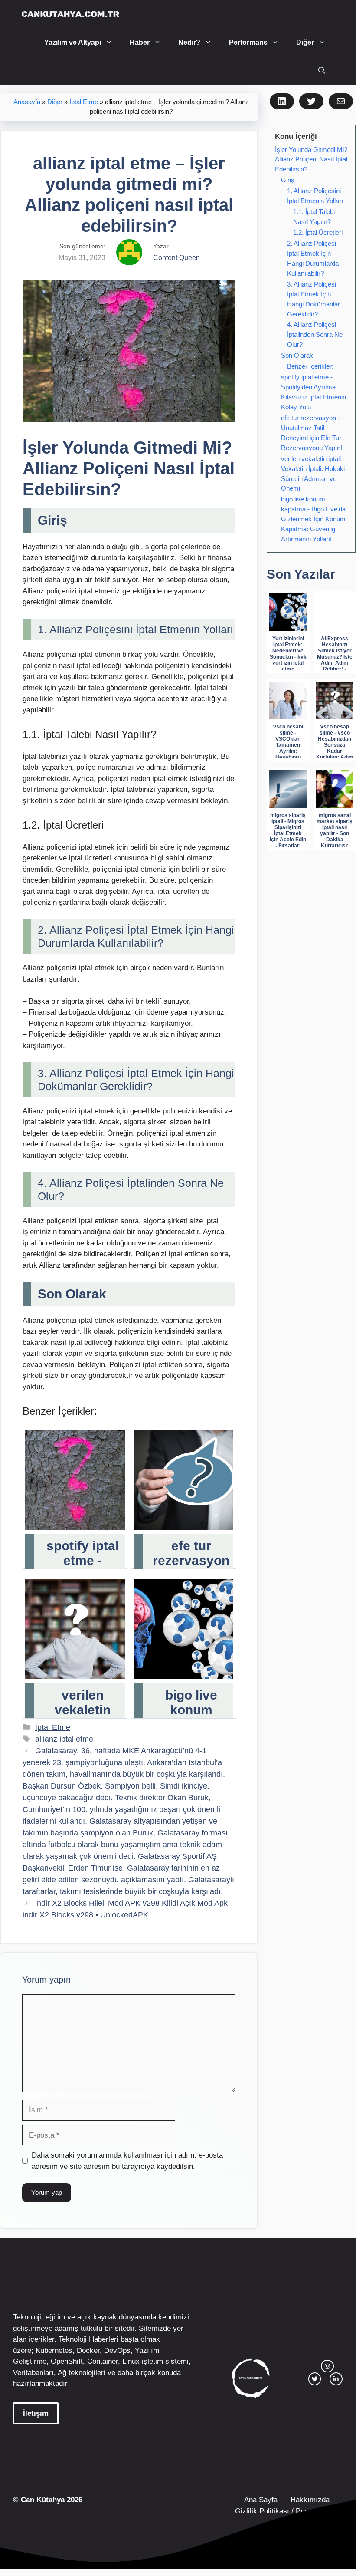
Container (103, 2361)
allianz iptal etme (64, 1739)
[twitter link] (315, 2379)
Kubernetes (54, 2350)
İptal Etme (84, 102)
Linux (131, 2361)
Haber (140, 42)
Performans (248, 42)
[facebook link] (336, 2379)
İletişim (36, 2413)
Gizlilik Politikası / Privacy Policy (288, 2511)
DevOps (117, 2350)
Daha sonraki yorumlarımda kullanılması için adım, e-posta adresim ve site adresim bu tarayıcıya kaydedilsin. (127, 2161)
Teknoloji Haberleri (88, 2339)
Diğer (305, 42)
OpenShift (67, 2361)
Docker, (89, 2350)
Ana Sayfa (261, 2500)
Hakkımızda (310, 2500)
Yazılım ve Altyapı (73, 42)
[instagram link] (327, 2366)
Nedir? (189, 42)
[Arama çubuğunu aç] (322, 71)
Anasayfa (27, 102)
